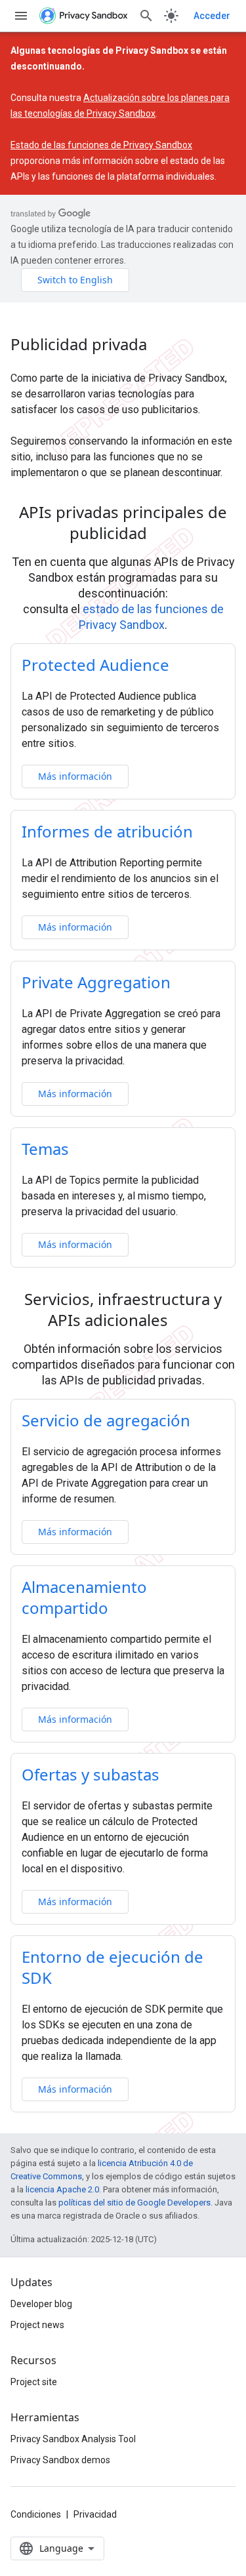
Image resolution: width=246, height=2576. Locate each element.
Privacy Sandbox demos (60, 2460)
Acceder (212, 16)
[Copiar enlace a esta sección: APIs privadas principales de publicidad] (164, 535)
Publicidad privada (79, 344)
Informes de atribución (107, 831)
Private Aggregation (96, 982)
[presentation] (123, 523)
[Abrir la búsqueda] (146, 16)
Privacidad (95, 2514)
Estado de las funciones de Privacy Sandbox (101, 145)
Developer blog (41, 2304)
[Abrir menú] (21, 16)
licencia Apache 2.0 (62, 2189)
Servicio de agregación (106, 1420)
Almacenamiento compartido (84, 1597)
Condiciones (36, 2514)
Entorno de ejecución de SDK (113, 1967)
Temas (45, 1149)
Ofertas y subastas (91, 1774)
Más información (75, 776)
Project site (34, 2382)
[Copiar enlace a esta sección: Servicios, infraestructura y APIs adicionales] (185, 1322)
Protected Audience (95, 665)
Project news (37, 2325)
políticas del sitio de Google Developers (134, 2203)
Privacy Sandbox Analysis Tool (73, 2439)
